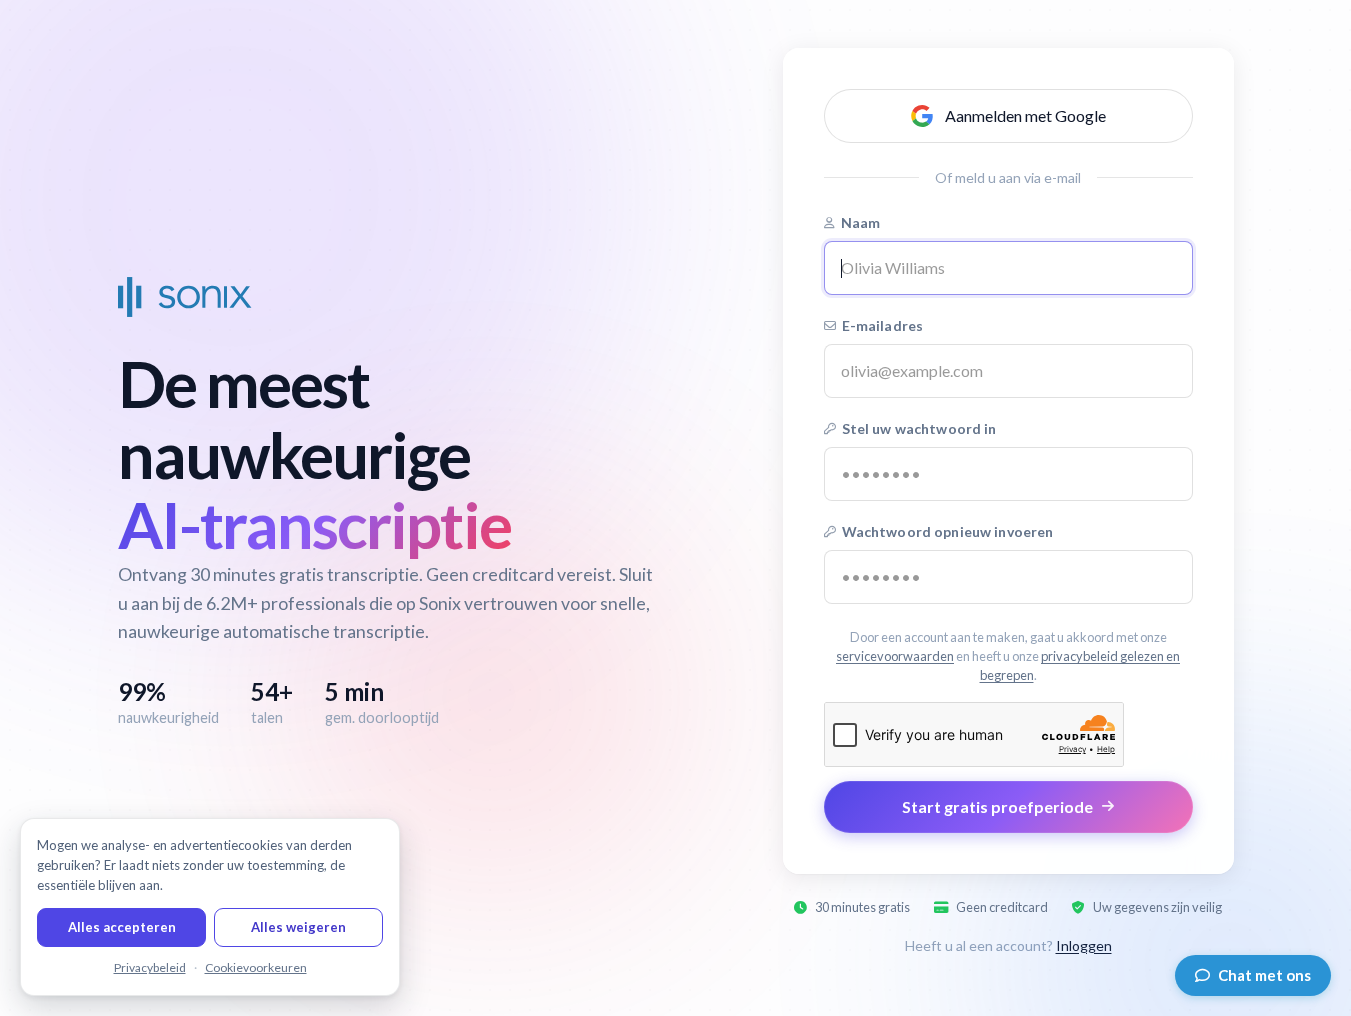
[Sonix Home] (185, 297)
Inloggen (1084, 945)
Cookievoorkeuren (256, 967)
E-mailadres (883, 325)
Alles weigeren (298, 927)
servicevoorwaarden (895, 656)
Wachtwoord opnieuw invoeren (948, 531)
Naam (861, 222)
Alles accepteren (122, 927)
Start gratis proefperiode (997, 806)
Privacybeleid (150, 967)
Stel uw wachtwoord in (919, 428)
